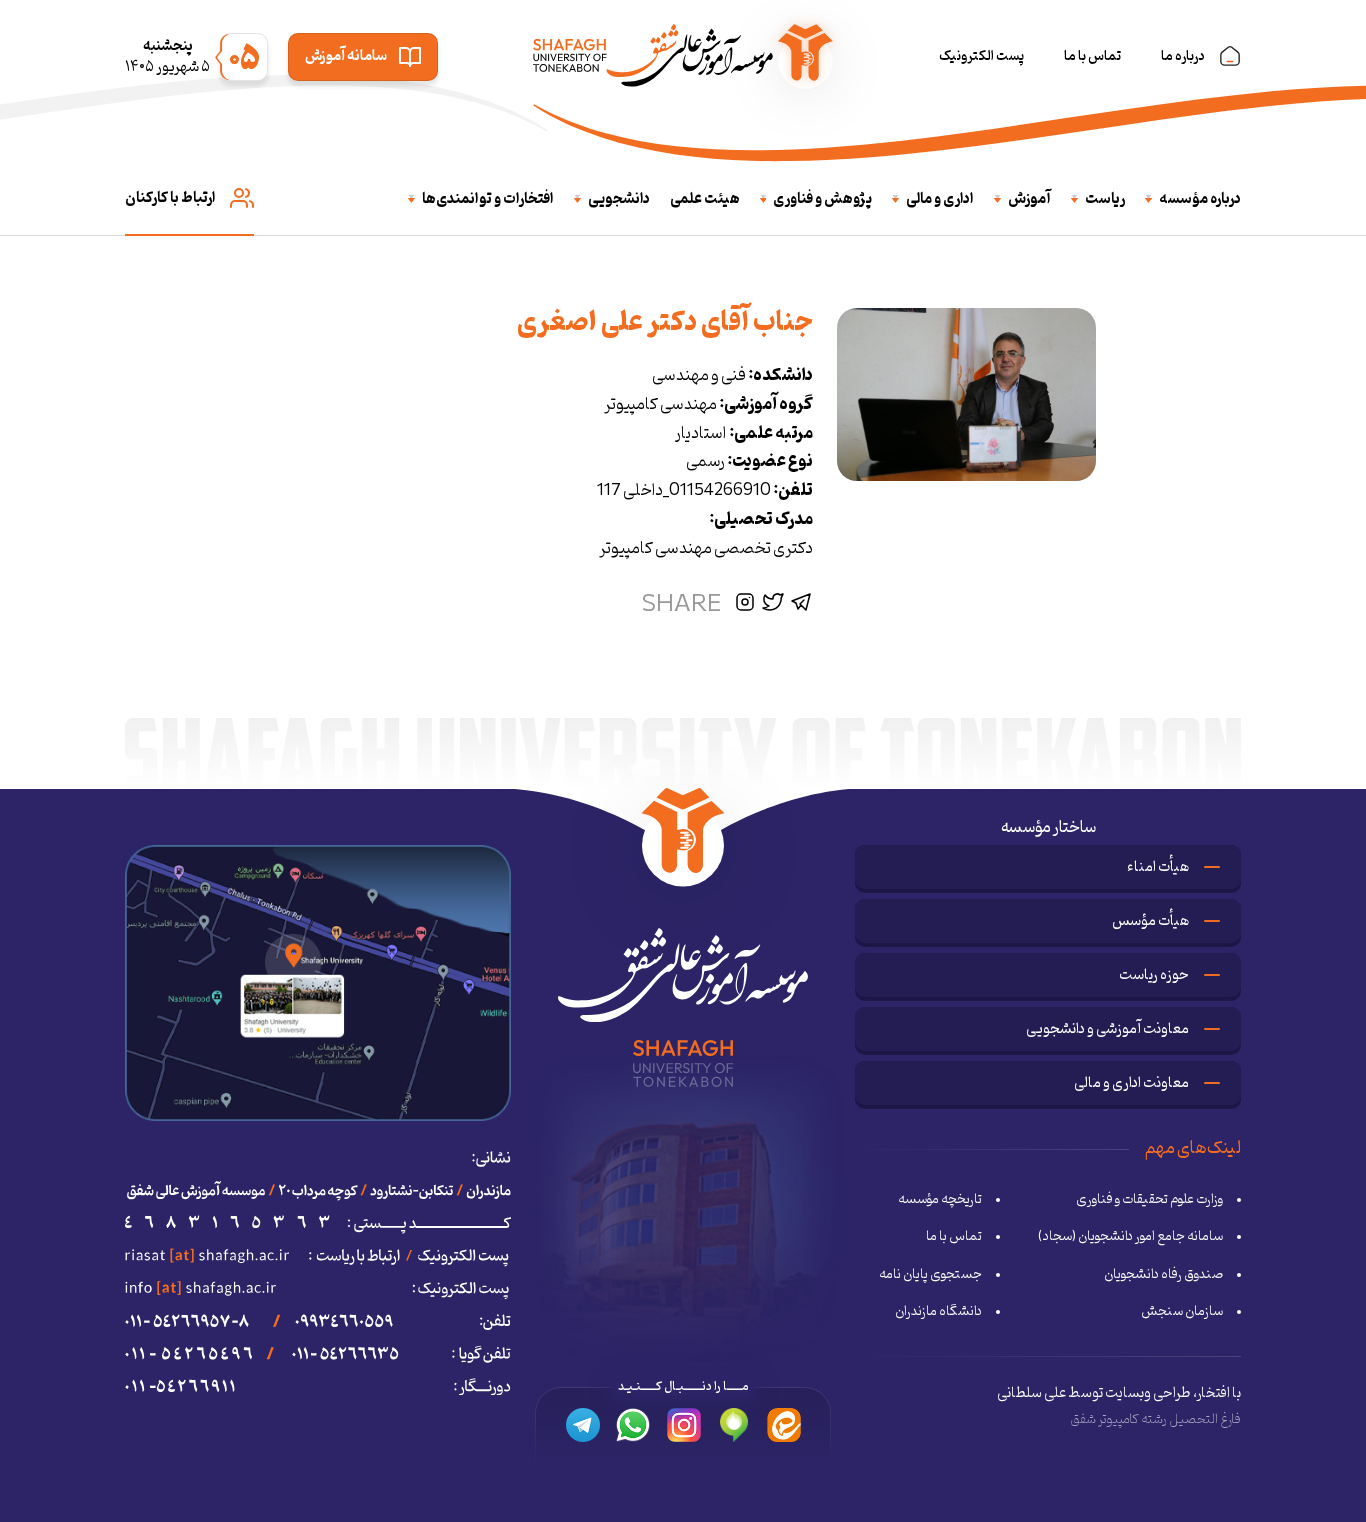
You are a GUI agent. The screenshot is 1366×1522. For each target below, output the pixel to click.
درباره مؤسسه (1200, 199)
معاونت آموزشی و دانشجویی (1107, 1029)
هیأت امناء (1158, 867)
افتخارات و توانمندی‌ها (488, 199)
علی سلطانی (1031, 1393)
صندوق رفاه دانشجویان (1163, 1275)
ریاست (1105, 199)
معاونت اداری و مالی (1131, 1083)
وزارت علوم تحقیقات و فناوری (1149, 1200)
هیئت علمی (705, 199)
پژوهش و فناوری (822, 199)
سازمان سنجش (1182, 1312)
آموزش (1029, 199)
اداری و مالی (940, 199)
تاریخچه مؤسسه (940, 1200)
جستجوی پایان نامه (930, 1275)
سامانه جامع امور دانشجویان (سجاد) (1130, 1237)
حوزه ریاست (1154, 975)
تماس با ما (1092, 56)
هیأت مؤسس (1150, 921)
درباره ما (1182, 56)
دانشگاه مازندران (938, 1312)
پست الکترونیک (981, 56)
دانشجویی (619, 199)
